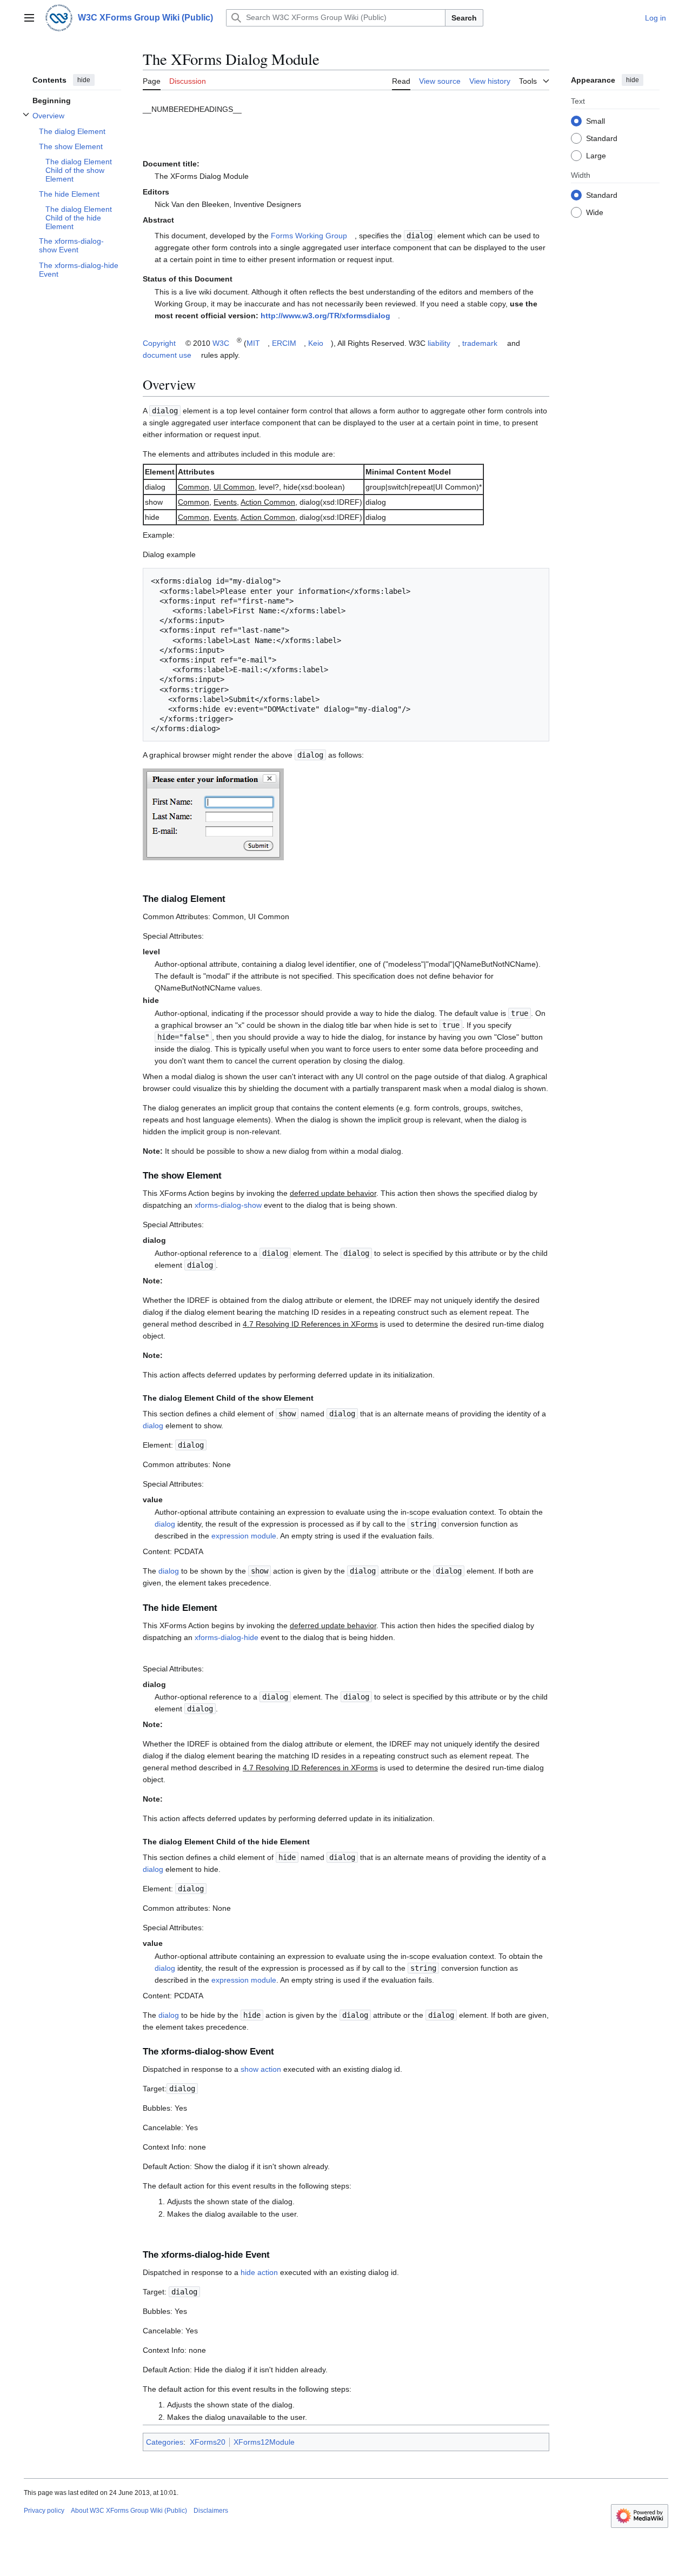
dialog (153, 1426)
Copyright (159, 343)
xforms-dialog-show (228, 1205)
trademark (480, 343)
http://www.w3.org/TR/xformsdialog (325, 316)
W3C (221, 343)
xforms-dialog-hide (227, 1637)
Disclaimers (211, 2511)
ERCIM (284, 343)
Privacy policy (44, 2511)
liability (439, 343)
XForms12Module (264, 2442)
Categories (165, 2442)
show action (261, 2069)
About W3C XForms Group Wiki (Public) (129, 2511)
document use (167, 355)
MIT (253, 343)
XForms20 (208, 2442)
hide (84, 80)
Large (596, 155)
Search (464, 18)
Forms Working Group (309, 236)
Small (595, 121)
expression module (244, 1536)
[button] (29, 18)
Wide (595, 212)
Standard (602, 138)
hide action (259, 2272)
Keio (316, 343)
